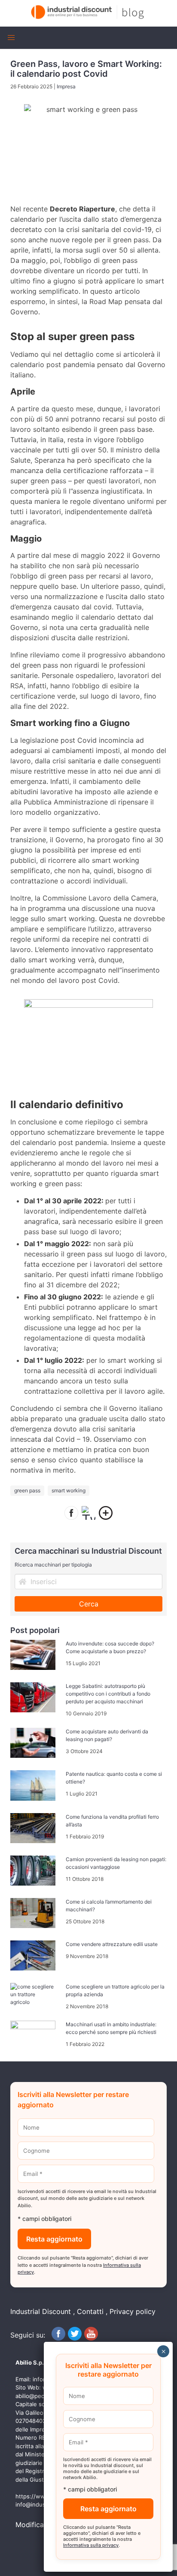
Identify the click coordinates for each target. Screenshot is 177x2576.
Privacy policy (133, 2311)
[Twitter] (88, 1514)
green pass (27, 1490)
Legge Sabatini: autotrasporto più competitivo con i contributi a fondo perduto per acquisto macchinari (108, 1694)
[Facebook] (71, 1514)
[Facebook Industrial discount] (58, 2338)
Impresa (66, 86)
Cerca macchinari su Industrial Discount (88, 1551)
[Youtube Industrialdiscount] (91, 2338)
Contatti (90, 2311)
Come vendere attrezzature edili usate (112, 1944)
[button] (11, 38)
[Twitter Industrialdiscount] (75, 2338)
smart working (69, 1490)
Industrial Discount (41, 2311)
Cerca (89, 1604)
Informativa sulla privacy (91, 2545)
